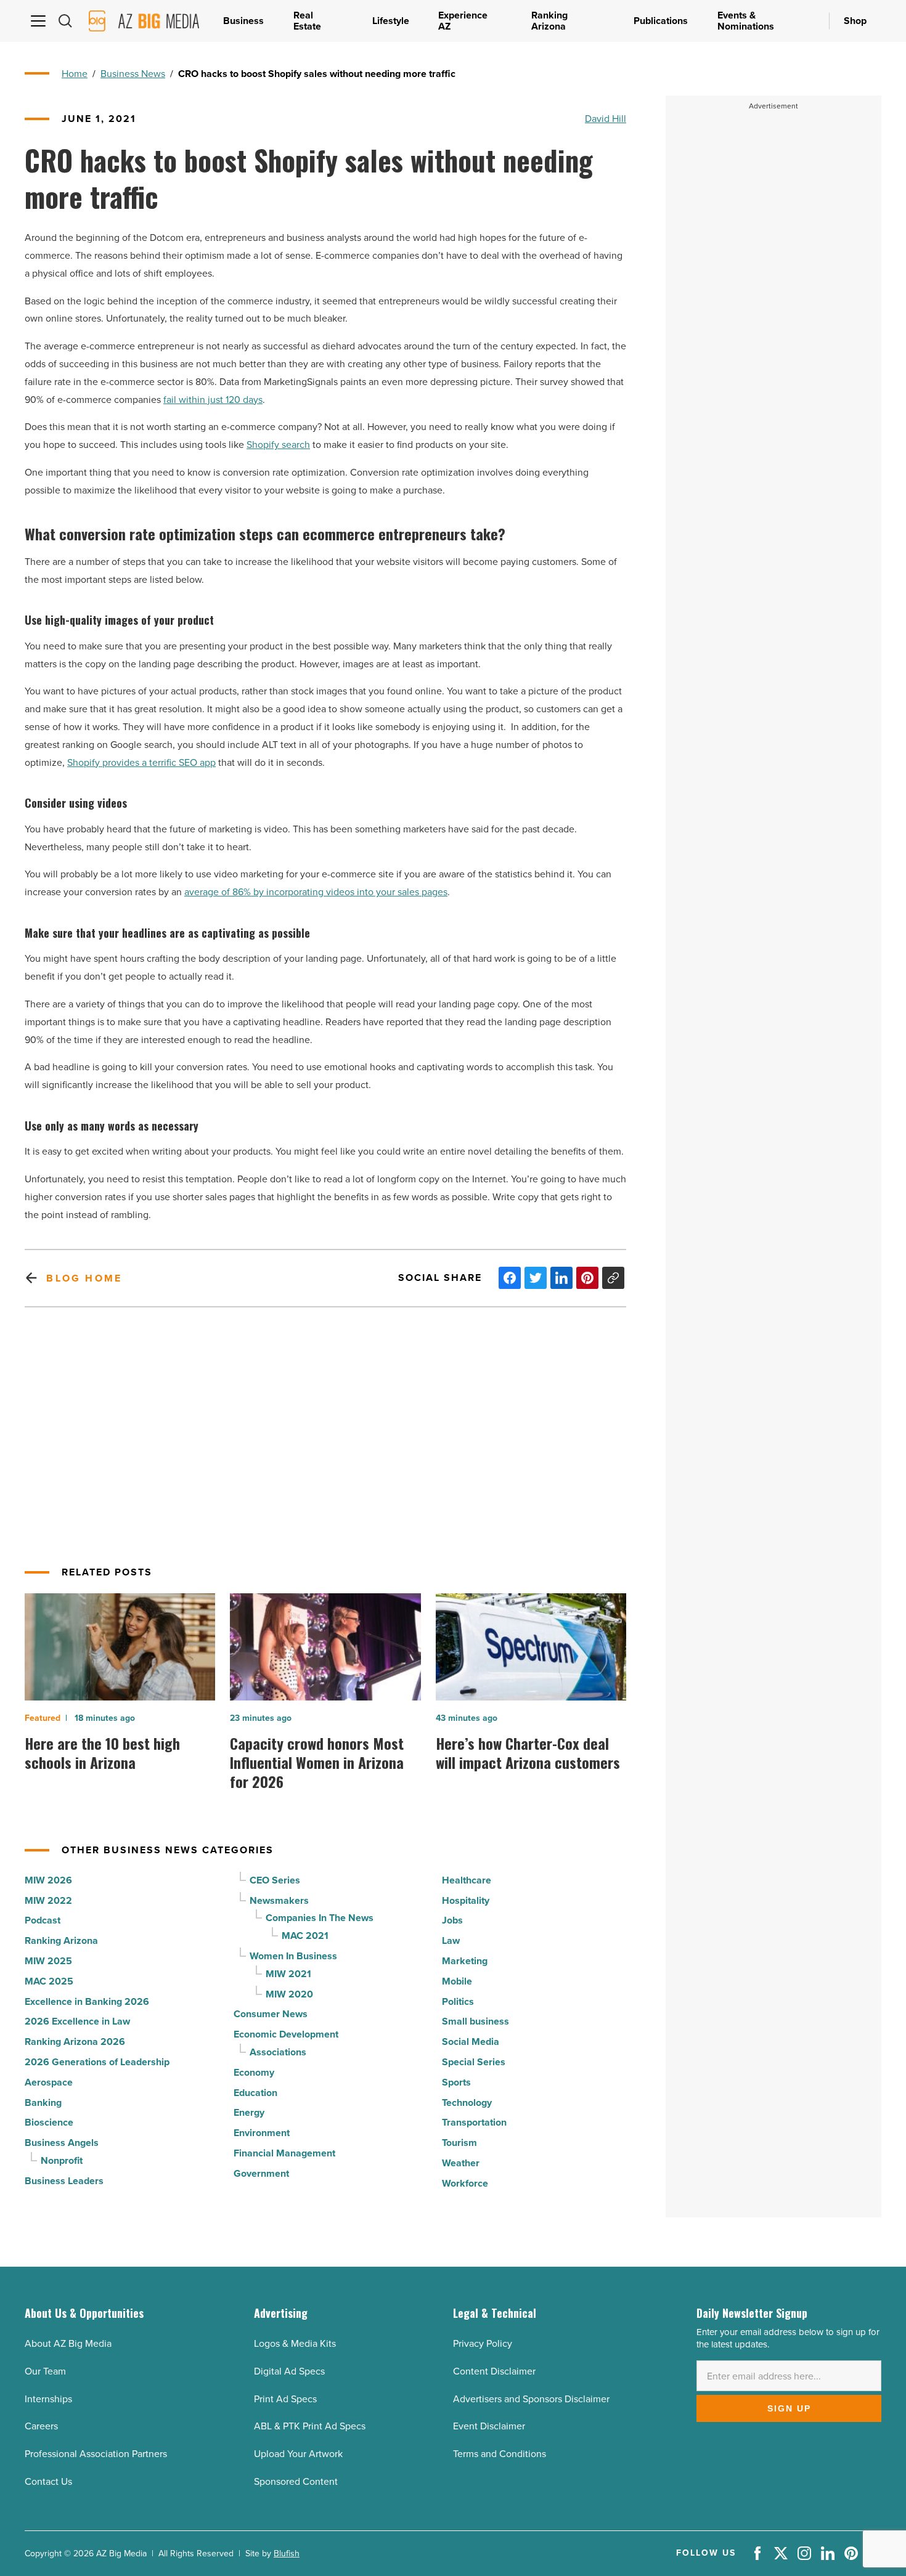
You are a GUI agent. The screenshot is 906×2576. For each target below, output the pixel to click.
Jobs (452, 1920)
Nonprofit (62, 2160)
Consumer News (271, 2014)
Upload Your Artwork (298, 2454)
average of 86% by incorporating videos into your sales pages (316, 892)
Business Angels (62, 2143)
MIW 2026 (48, 1880)
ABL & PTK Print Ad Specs (310, 2426)
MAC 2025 (49, 1981)
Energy (249, 2112)
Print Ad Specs (285, 2399)
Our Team (45, 2371)
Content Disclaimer (494, 2371)
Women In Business (293, 1956)
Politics (458, 2001)
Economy (254, 2072)
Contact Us (48, 2481)
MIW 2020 (289, 1994)
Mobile (457, 1981)
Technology (467, 2103)
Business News (133, 74)
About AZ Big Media (68, 2343)
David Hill (606, 119)
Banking (43, 2103)
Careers (41, 2426)
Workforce (465, 2183)
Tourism (459, 2143)
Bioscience (49, 2122)
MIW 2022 (48, 1900)
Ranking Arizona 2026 (75, 2042)
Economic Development (286, 2034)
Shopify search (278, 445)
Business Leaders (64, 2181)
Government (261, 2173)
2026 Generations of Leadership (97, 2062)
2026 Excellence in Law (77, 2021)
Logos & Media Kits (295, 2343)
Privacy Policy (483, 2343)
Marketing (465, 1961)
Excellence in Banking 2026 (87, 2001)
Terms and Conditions (500, 2454)
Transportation (474, 2122)
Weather (461, 2163)
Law (451, 1940)
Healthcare (467, 1880)
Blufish (287, 2554)
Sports (456, 2082)
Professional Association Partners (96, 2454)
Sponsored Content (296, 2481)
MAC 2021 (305, 1936)
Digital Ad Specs (289, 2371)
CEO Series (275, 1880)
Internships (48, 2399)
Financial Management (284, 2153)
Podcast (43, 1920)
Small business (475, 2021)
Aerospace (49, 2082)
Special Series (474, 2062)
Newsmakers (279, 1900)
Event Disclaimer (489, 2426)
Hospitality (466, 1900)
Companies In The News (320, 1918)
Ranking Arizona (61, 1940)
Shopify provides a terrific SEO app (141, 762)
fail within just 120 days (213, 400)
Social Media (471, 2042)
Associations (278, 2052)
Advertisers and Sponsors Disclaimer (531, 2399)
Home (75, 74)
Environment (262, 2133)
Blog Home (84, 1278)
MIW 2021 (288, 1974)
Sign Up (789, 2408)
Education (255, 2093)
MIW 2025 (48, 1961)
